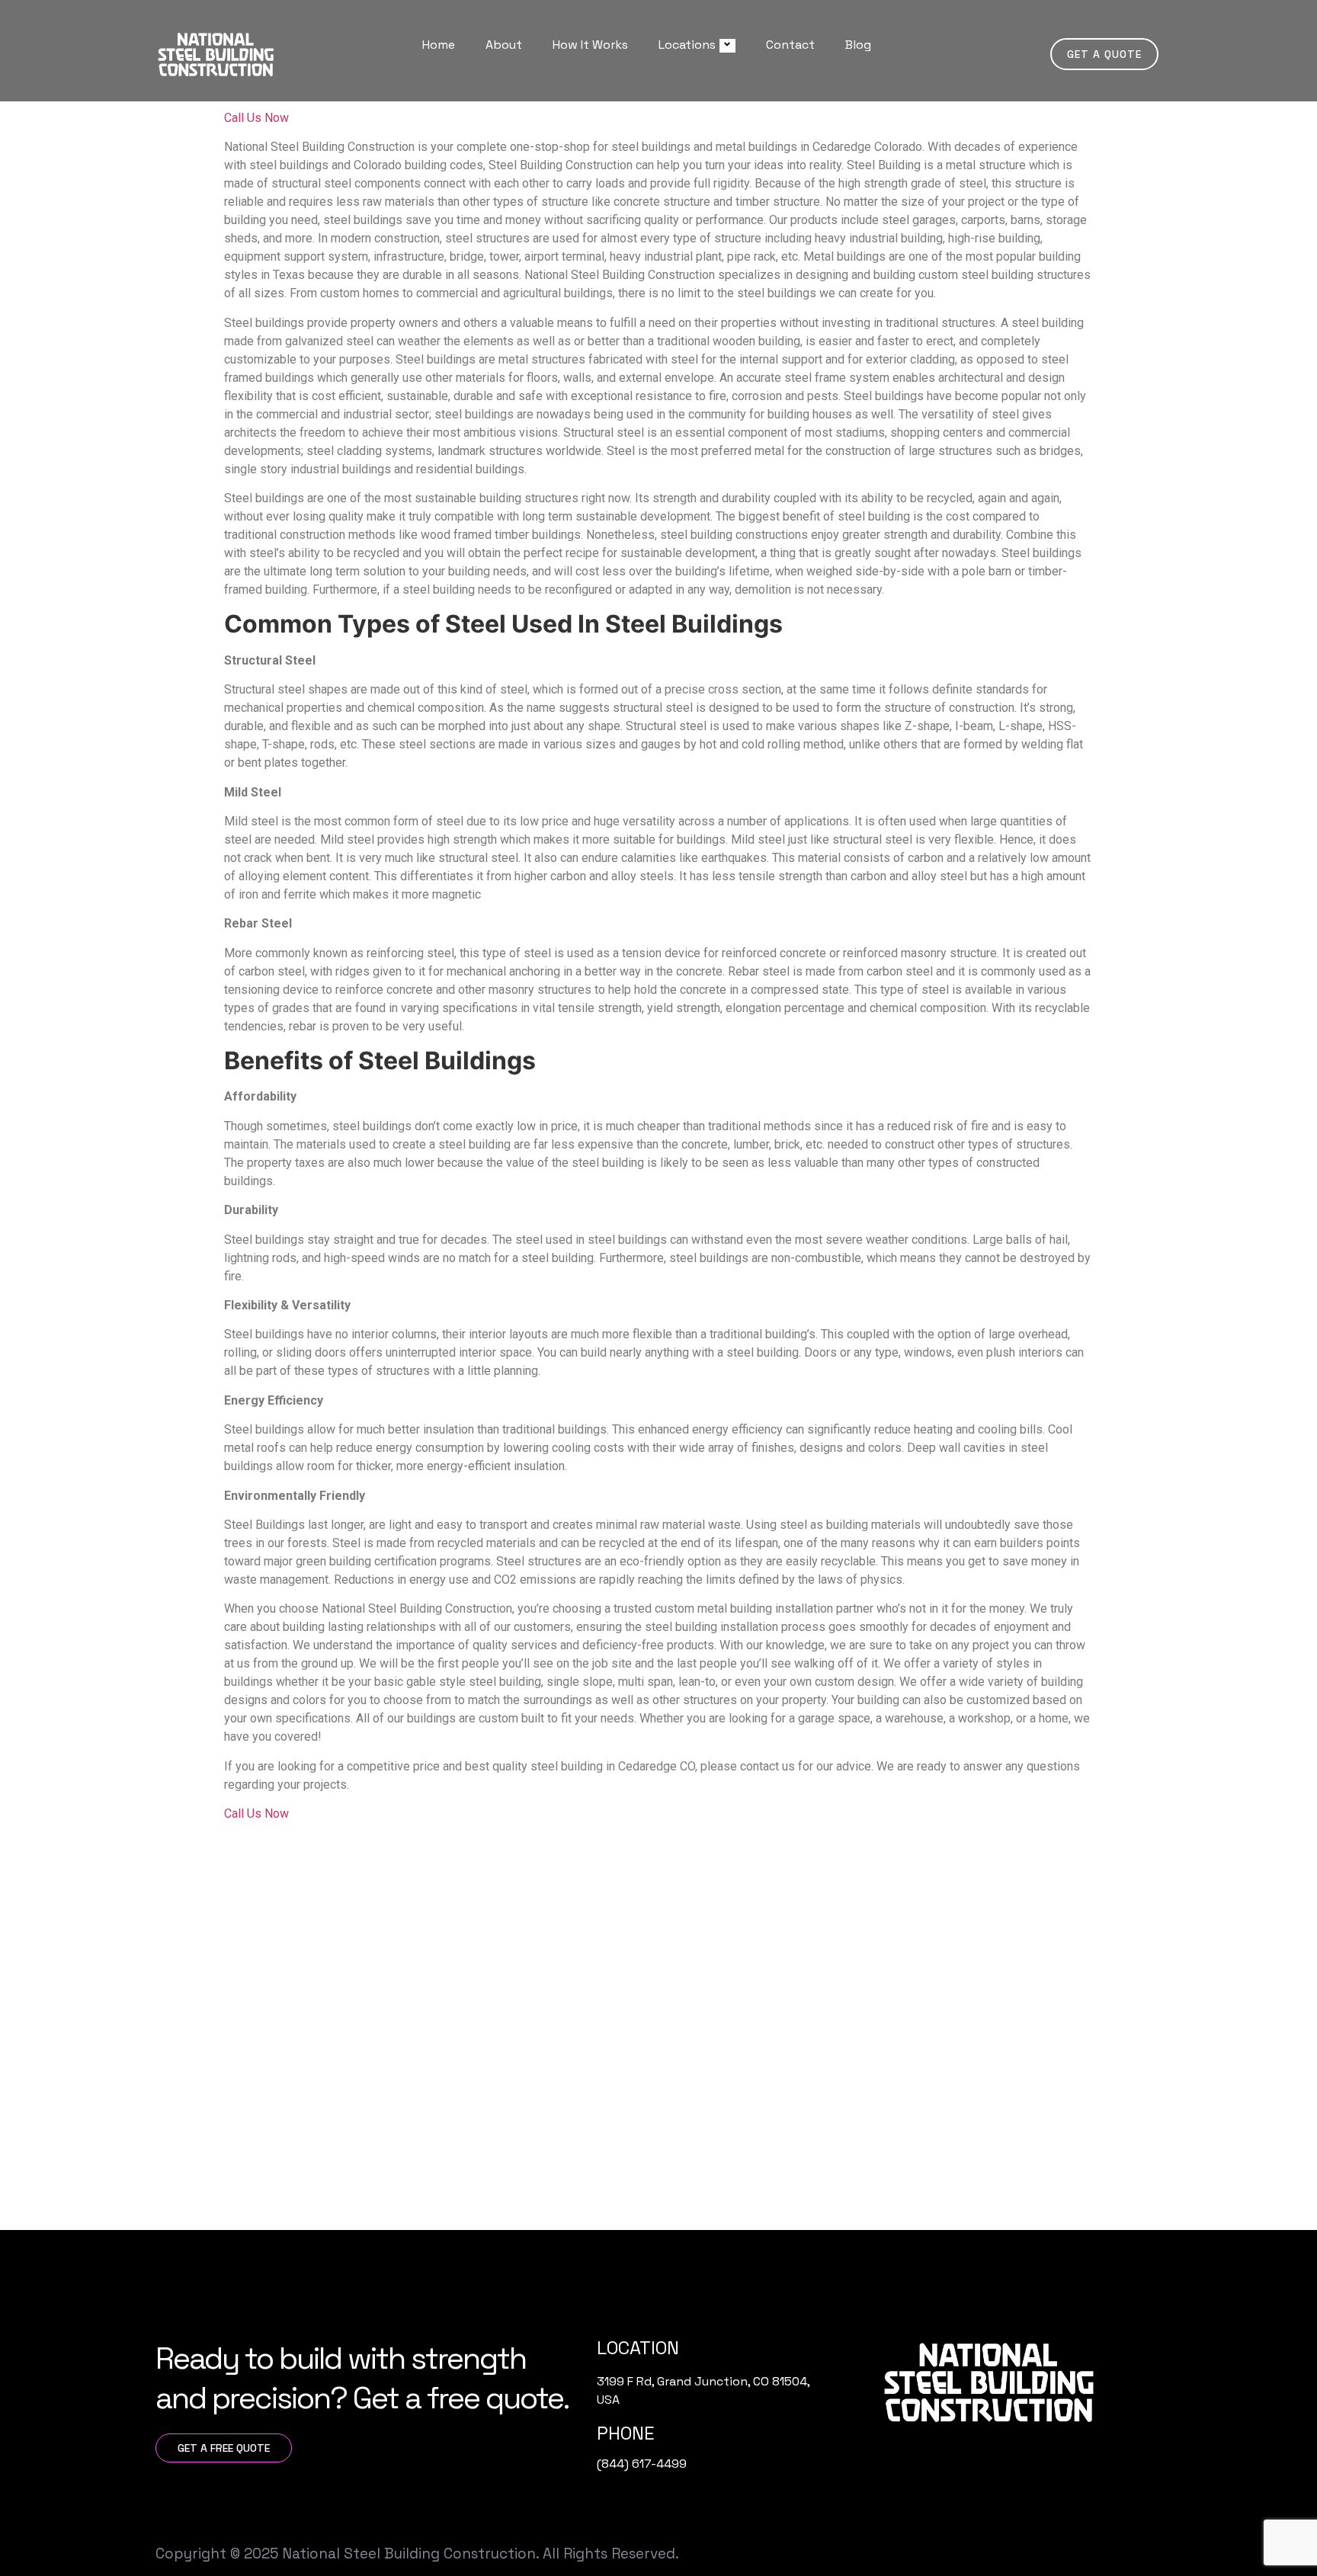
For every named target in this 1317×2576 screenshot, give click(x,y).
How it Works (590, 45)
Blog (858, 45)
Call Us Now (256, 118)
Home (439, 45)
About (504, 45)
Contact (790, 45)
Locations (687, 45)
